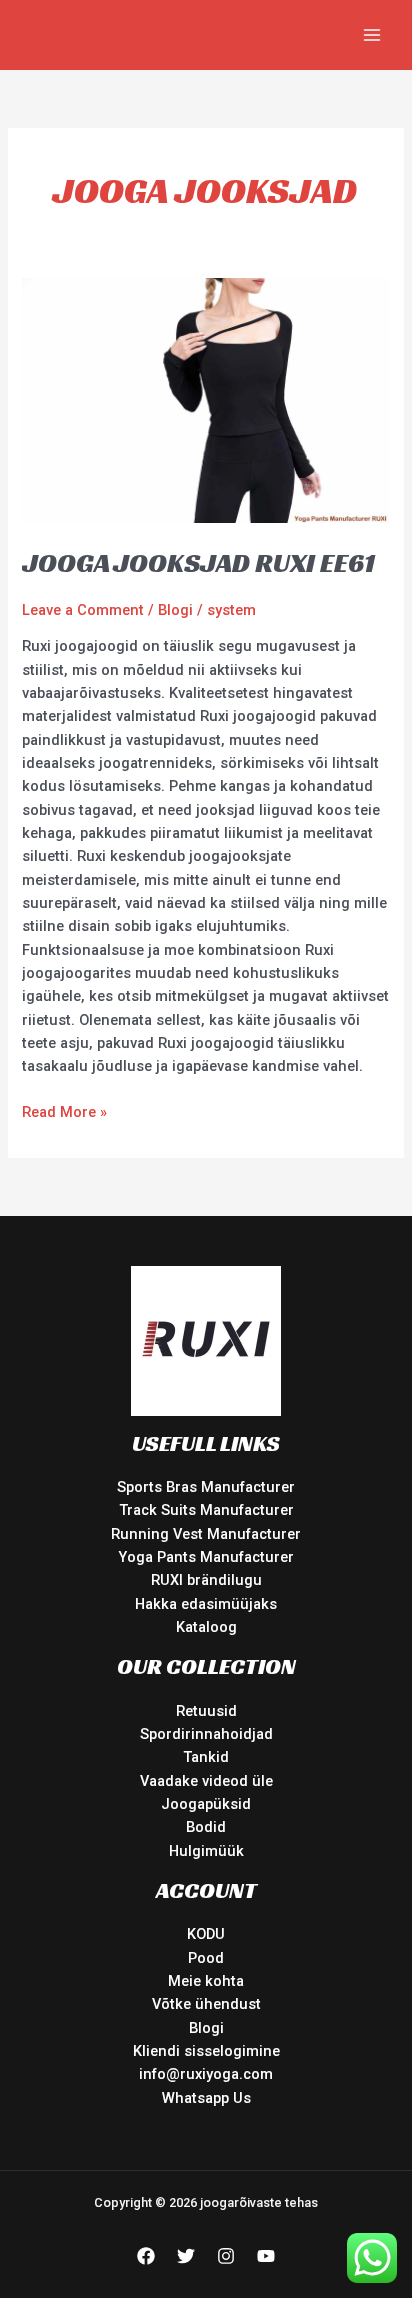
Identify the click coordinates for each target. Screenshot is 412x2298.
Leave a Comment (83, 610)
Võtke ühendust (206, 2004)
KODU (206, 1934)
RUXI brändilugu (206, 1580)
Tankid (206, 1757)
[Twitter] (186, 2256)
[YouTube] (266, 2256)
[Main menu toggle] (372, 35)
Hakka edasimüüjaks (206, 1604)
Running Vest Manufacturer (206, 1534)
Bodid (206, 1827)
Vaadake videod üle (206, 1781)
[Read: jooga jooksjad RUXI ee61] (205, 399)
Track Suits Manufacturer (206, 1510)
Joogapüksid (206, 1804)
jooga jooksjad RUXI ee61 (198, 562)
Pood (206, 1958)
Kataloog (206, 1627)
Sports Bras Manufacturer (206, 1487)
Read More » (64, 1111)
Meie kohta (206, 1981)
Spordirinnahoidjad (206, 1734)
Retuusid (206, 1711)
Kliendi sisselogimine (206, 2051)
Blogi (175, 610)
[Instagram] (226, 2256)
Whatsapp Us (206, 2098)
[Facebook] (146, 2256)
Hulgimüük (206, 1851)
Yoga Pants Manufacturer (206, 1557)
